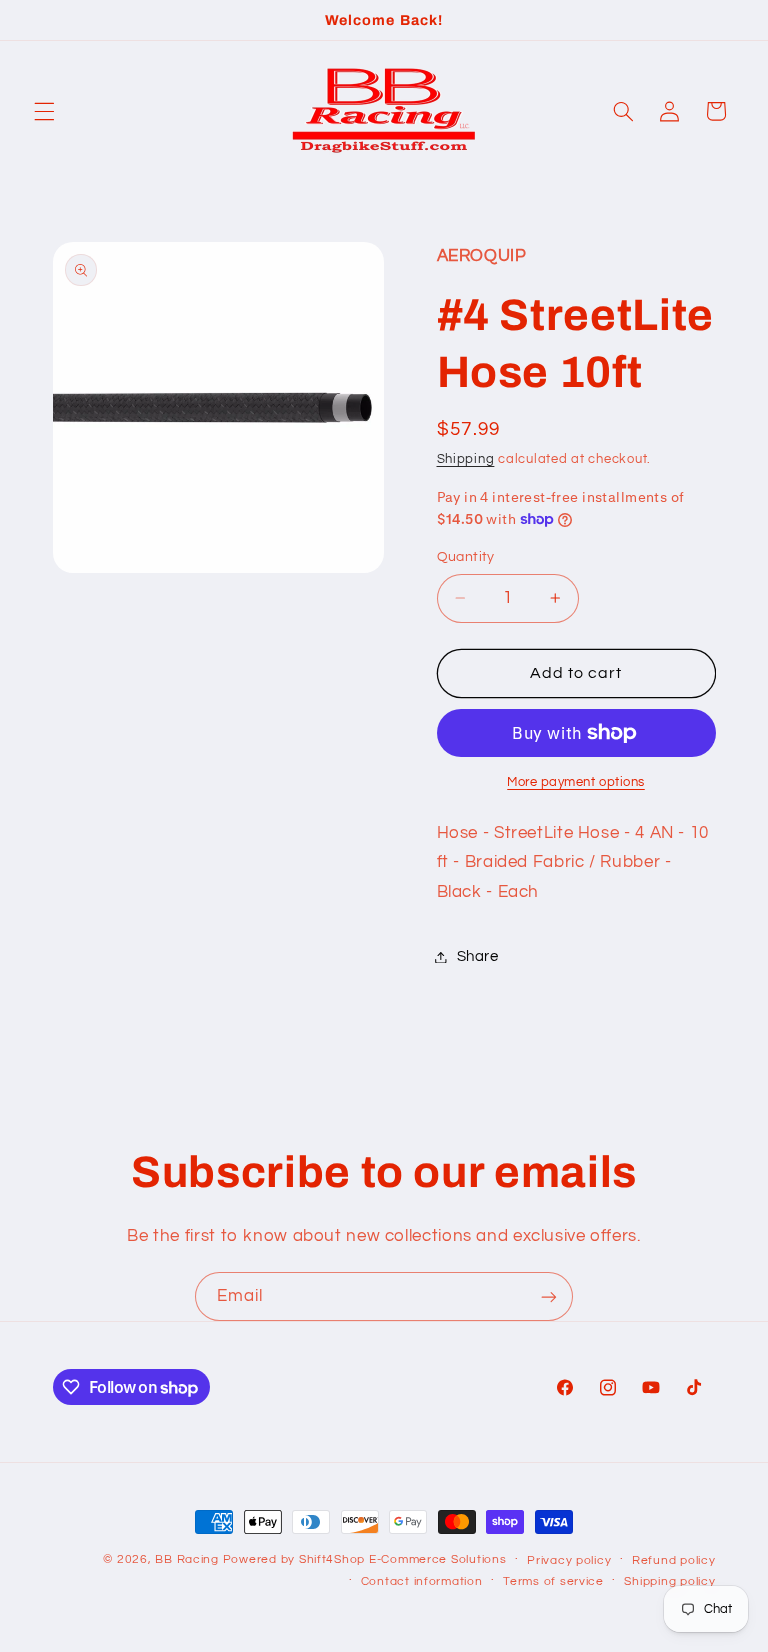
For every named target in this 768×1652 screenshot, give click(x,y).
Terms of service (553, 1581)
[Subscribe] (549, 1296)
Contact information (422, 1581)
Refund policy (674, 1560)
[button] (44, 111)
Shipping (466, 459)
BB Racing (187, 1559)
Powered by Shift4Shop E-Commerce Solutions (365, 1559)
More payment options (576, 782)
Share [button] (478, 956)
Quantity (466, 557)
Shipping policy (669, 1581)
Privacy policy (569, 1560)
